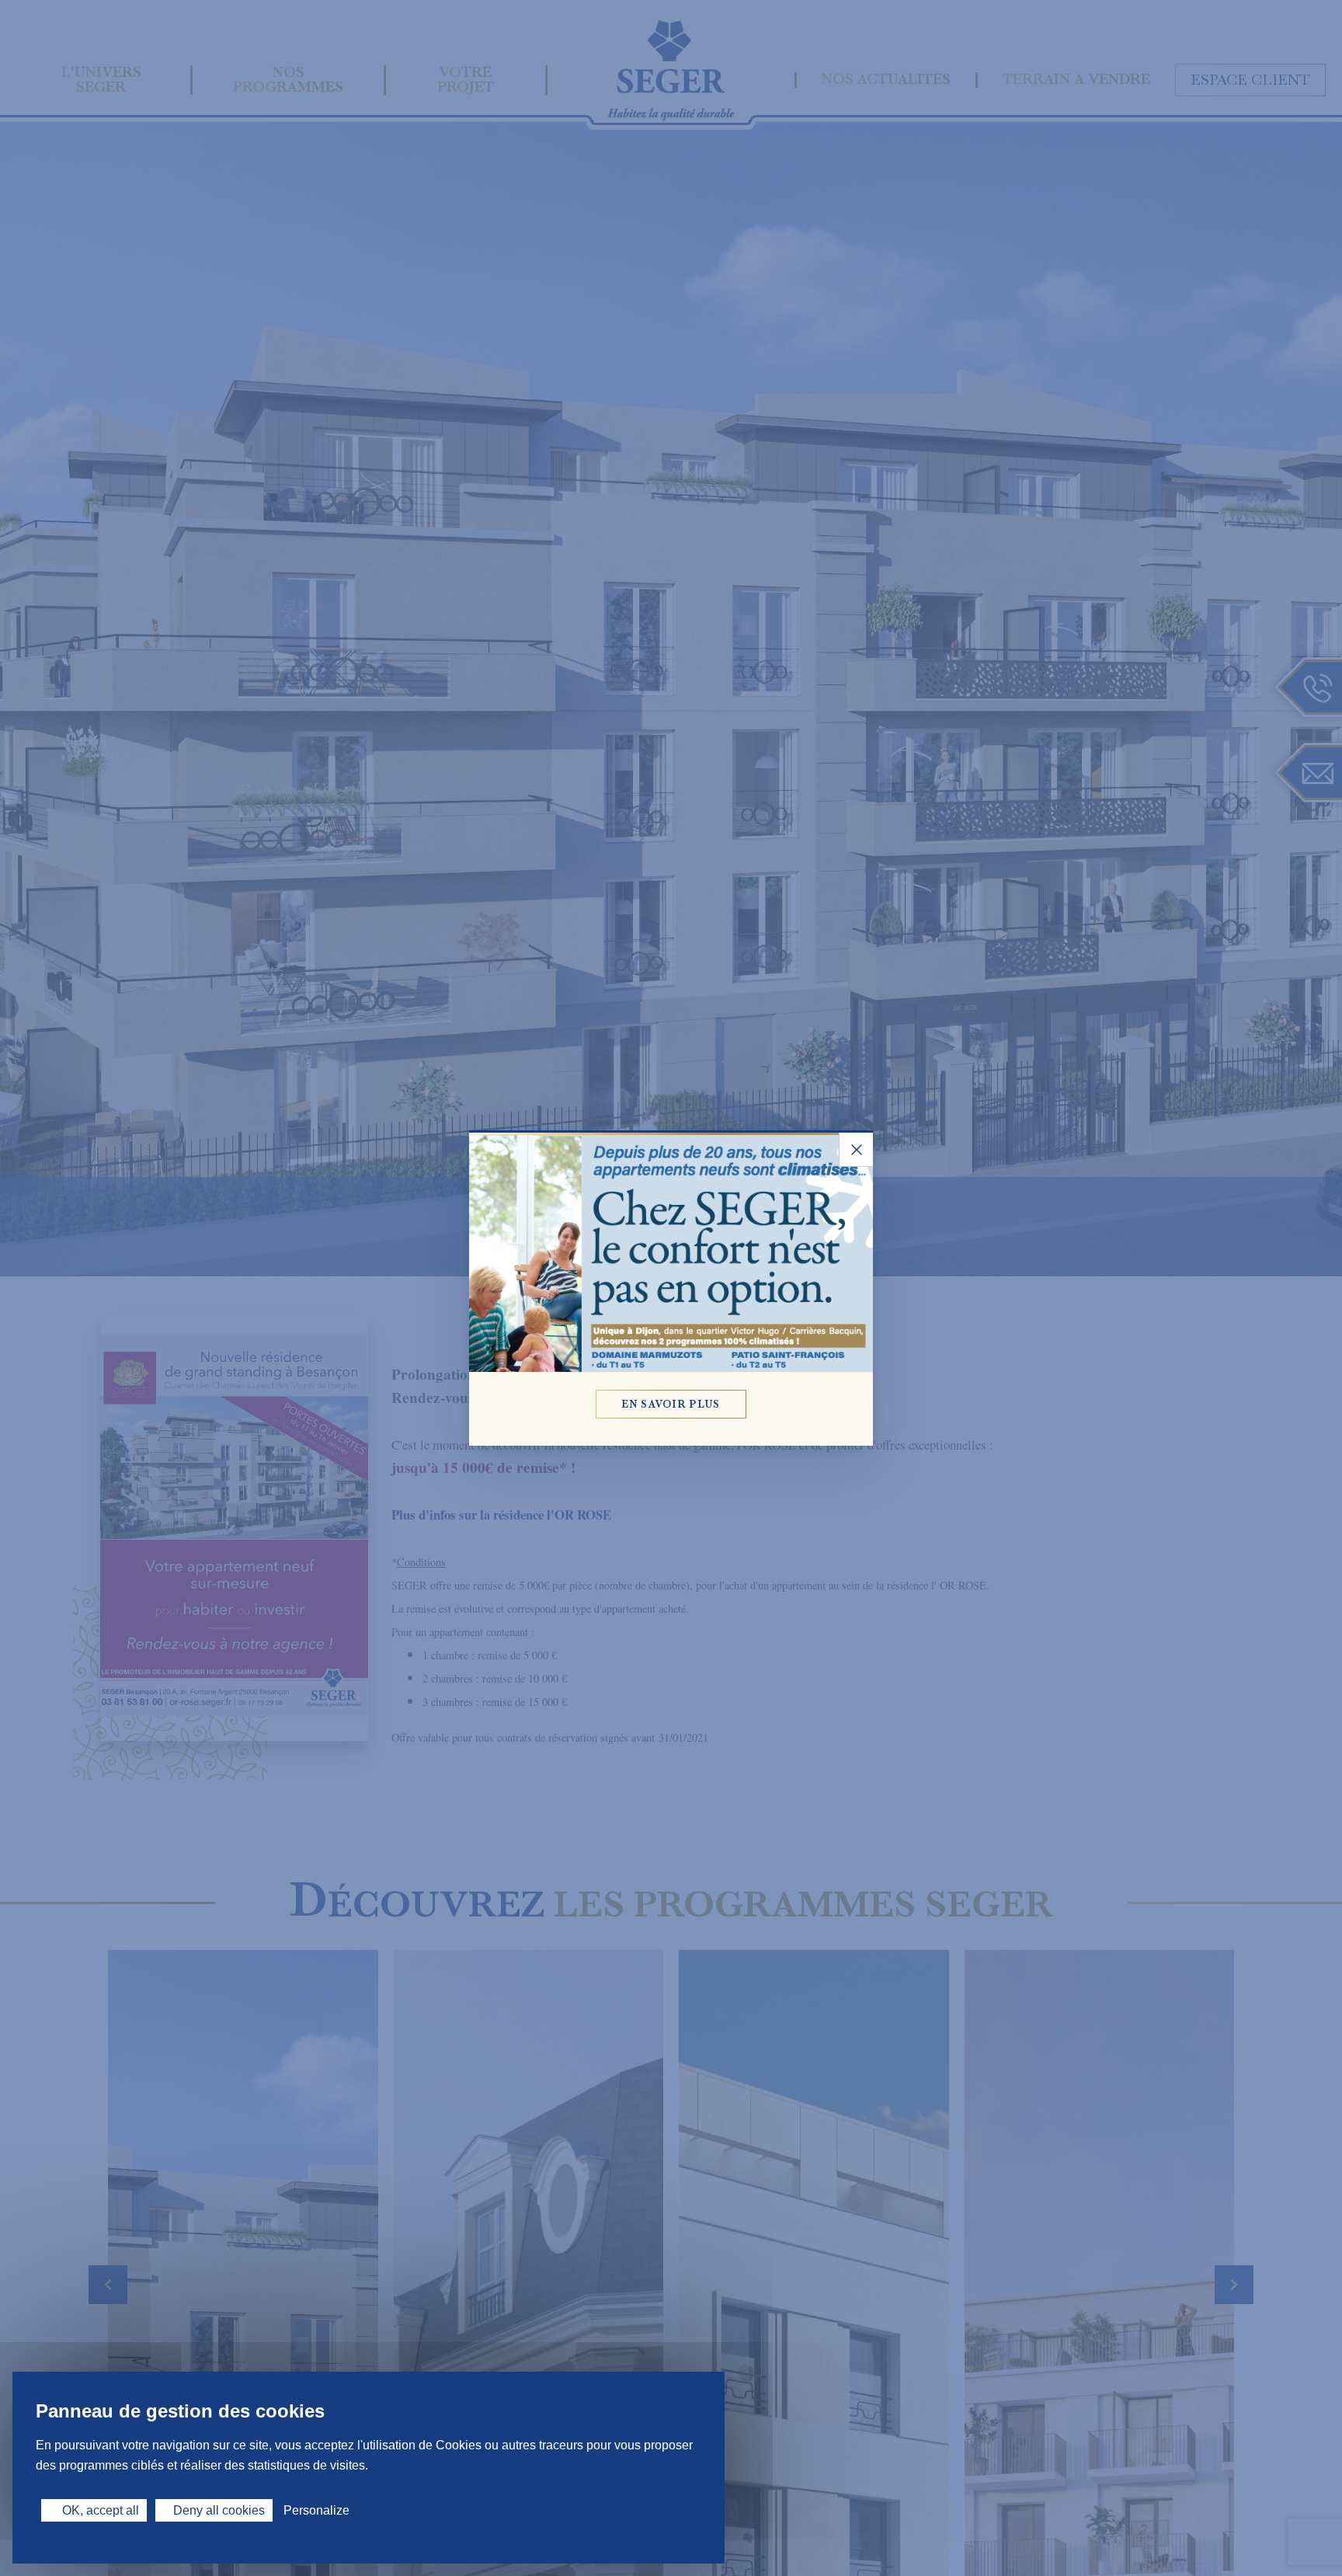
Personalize (316, 2510)
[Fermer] (856, 1150)
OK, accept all (99, 2510)
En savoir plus (671, 1404)
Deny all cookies (219, 2510)
